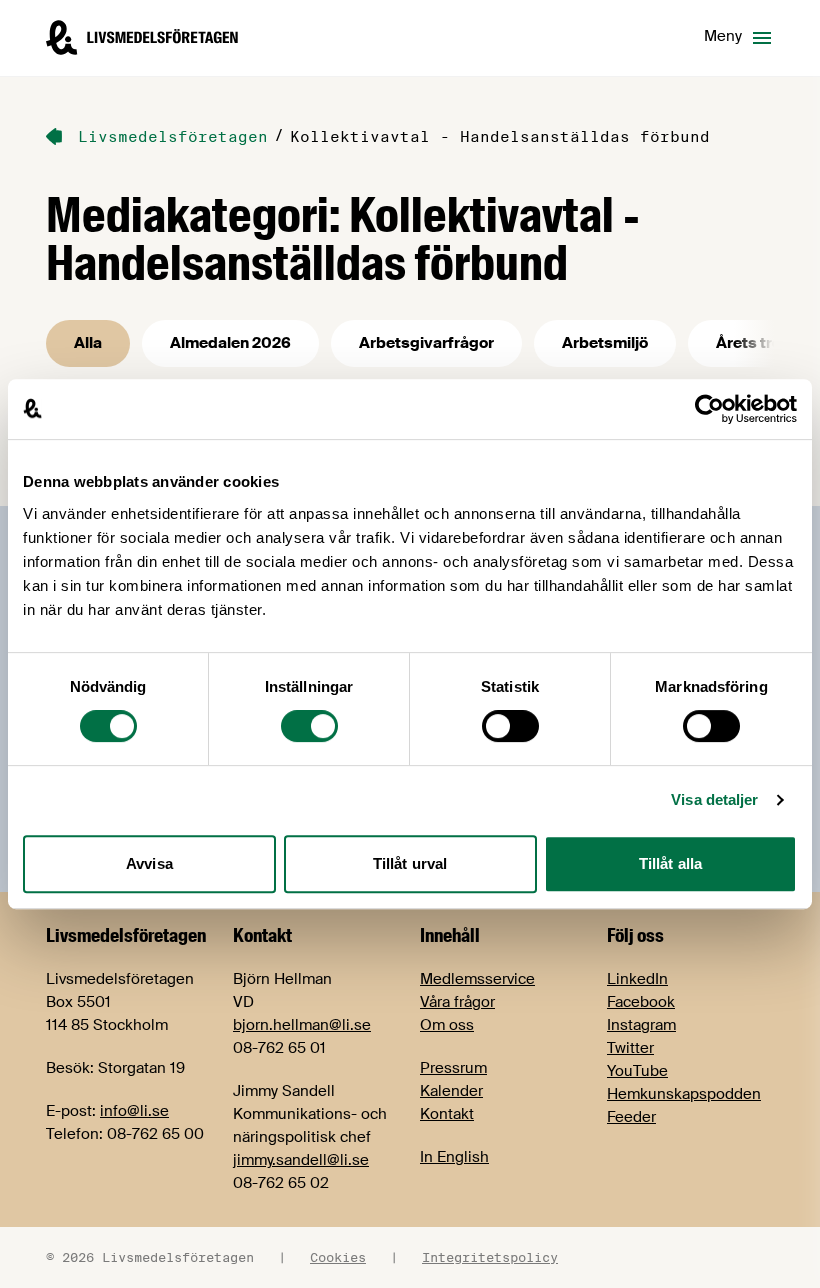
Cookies (338, 1257)
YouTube (637, 1071)
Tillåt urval (410, 863)
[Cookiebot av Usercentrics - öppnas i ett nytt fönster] (709, 409)
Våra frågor (457, 1002)
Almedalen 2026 (230, 343)
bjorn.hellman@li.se (302, 1025)
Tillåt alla (670, 863)
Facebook (641, 1002)
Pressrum (453, 1068)
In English (454, 1157)
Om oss (447, 1025)
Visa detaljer (714, 799)
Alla (88, 343)
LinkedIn (637, 979)
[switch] (309, 726)
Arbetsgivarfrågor (426, 343)
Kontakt (447, 1114)
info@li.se (134, 1111)
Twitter (630, 1048)
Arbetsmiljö (605, 343)
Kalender (451, 1091)
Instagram (641, 1025)
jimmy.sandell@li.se (301, 1160)
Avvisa (149, 863)
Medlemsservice (477, 979)
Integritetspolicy (490, 1257)
